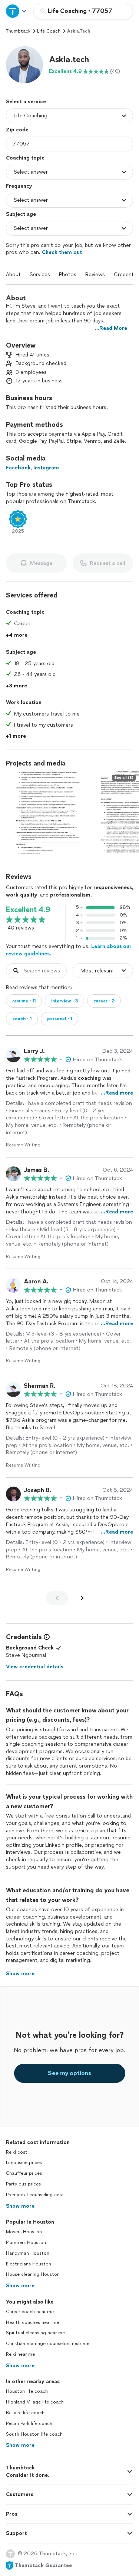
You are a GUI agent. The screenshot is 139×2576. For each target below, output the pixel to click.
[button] (24, 65)
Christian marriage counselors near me (48, 2344)
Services (40, 274)
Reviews (95, 274)
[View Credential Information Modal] (46, 1637)
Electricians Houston (29, 2264)
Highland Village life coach (35, 2402)
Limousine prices (24, 2163)
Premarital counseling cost (35, 2195)
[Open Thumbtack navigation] (17, 11)
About (13, 274)
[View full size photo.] (48, 812)
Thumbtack (18, 31)
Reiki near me (20, 2354)
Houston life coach (27, 2391)
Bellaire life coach (25, 2413)
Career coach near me (30, 2312)
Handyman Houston (28, 2253)
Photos (68, 274)
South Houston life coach (34, 2434)
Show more (20, 2206)
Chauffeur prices (24, 2173)
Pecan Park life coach (29, 2423)
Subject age (21, 214)
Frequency (19, 186)
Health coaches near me (32, 2322)
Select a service (26, 102)
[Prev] (57, 1598)
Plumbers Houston (26, 2242)
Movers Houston (24, 2232)
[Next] (82, 1598)
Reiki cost (17, 2152)
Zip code (17, 130)
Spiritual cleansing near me (35, 2333)
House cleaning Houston (33, 2274)
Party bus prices (23, 2184)
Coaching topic (25, 158)
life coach (49, 31)
